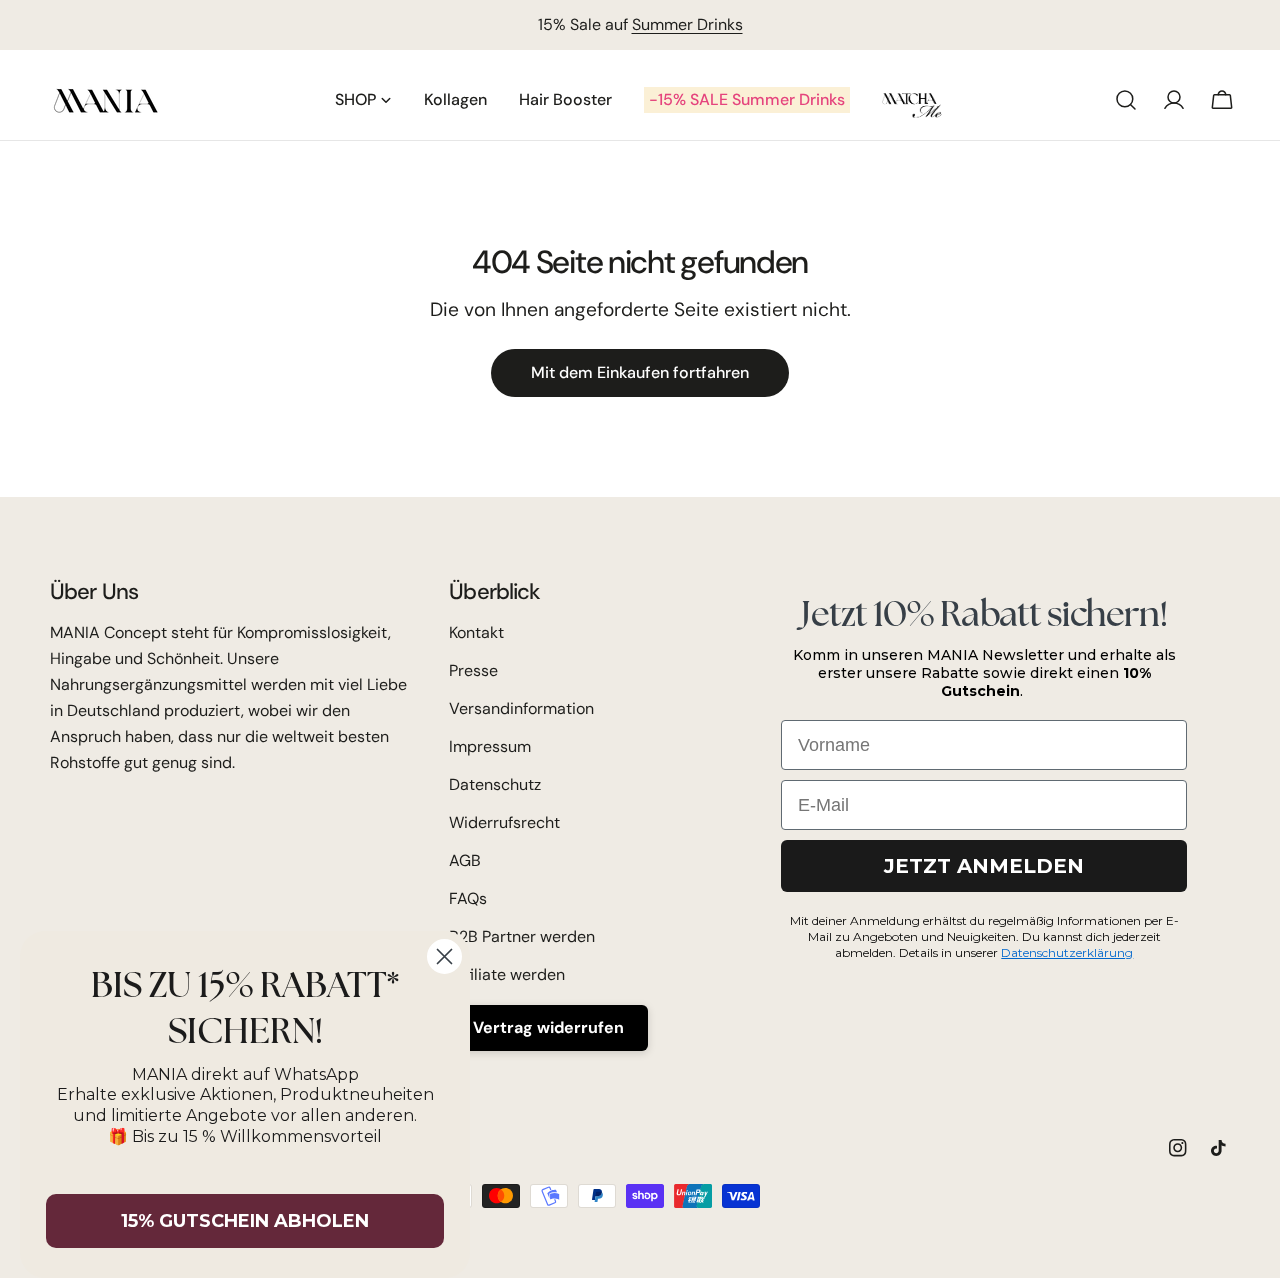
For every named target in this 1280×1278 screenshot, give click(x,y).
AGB (465, 860)
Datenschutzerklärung (1067, 952)
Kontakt (476, 632)
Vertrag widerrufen (548, 1027)
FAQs (468, 898)
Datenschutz (495, 784)
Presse (473, 670)
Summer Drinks (687, 24)
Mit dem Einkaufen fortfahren (640, 372)
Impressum (490, 746)
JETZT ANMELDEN (984, 866)
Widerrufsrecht (504, 822)
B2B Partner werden (522, 936)
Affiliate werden (507, 974)
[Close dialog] (444, 956)
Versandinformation (521, 708)
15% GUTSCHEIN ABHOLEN (245, 1221)
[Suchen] (1126, 100)
